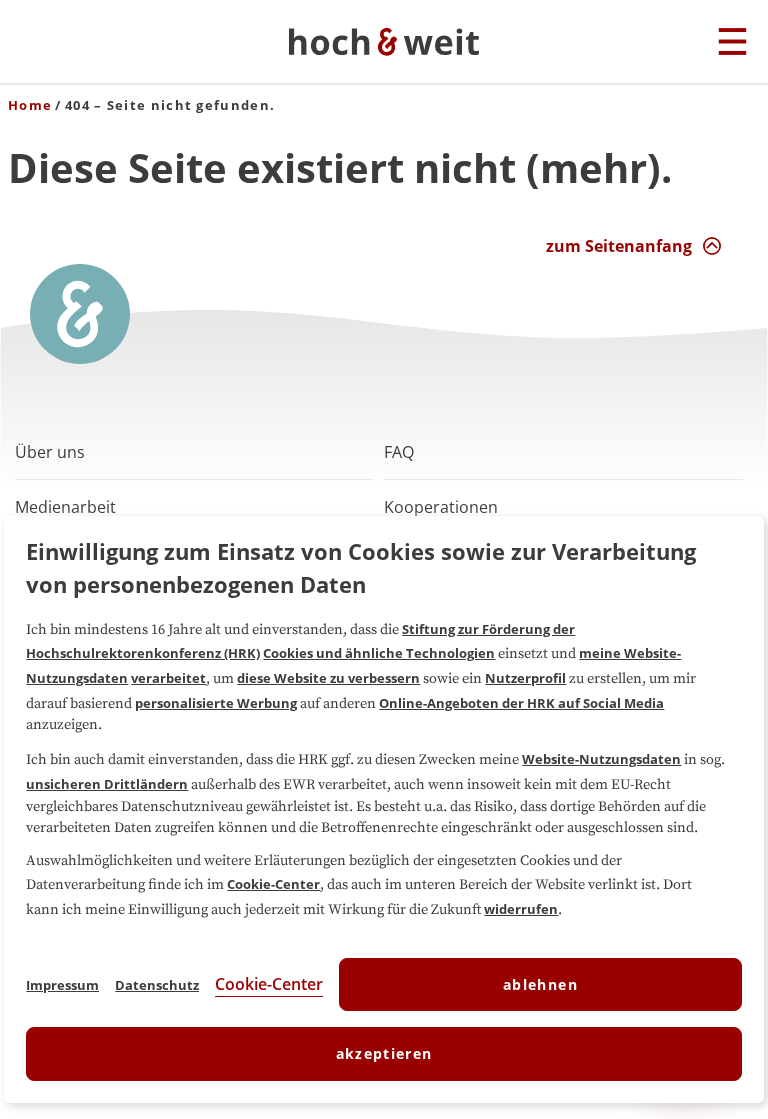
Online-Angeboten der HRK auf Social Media (521, 703)
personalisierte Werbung (216, 703)
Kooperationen (441, 507)
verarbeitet (168, 678)
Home (30, 105)
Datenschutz (157, 985)
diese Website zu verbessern (328, 678)
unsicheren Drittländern (107, 784)
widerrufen (521, 909)
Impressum (62, 985)
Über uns (50, 452)
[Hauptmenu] (732, 43)
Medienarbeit (65, 507)
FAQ (399, 452)
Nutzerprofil (525, 678)
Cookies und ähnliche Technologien (379, 653)
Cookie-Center (273, 884)
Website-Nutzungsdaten (601, 759)
